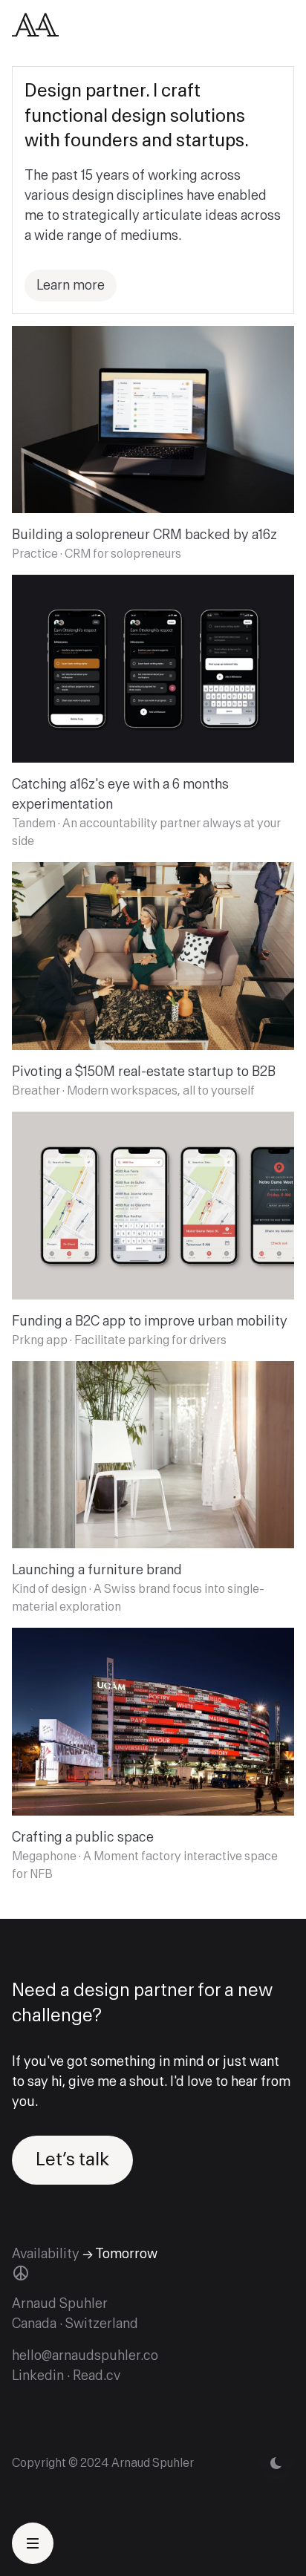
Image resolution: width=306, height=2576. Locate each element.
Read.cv (97, 2376)
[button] (276, 2463)
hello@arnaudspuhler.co (85, 2356)
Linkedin (38, 2376)
